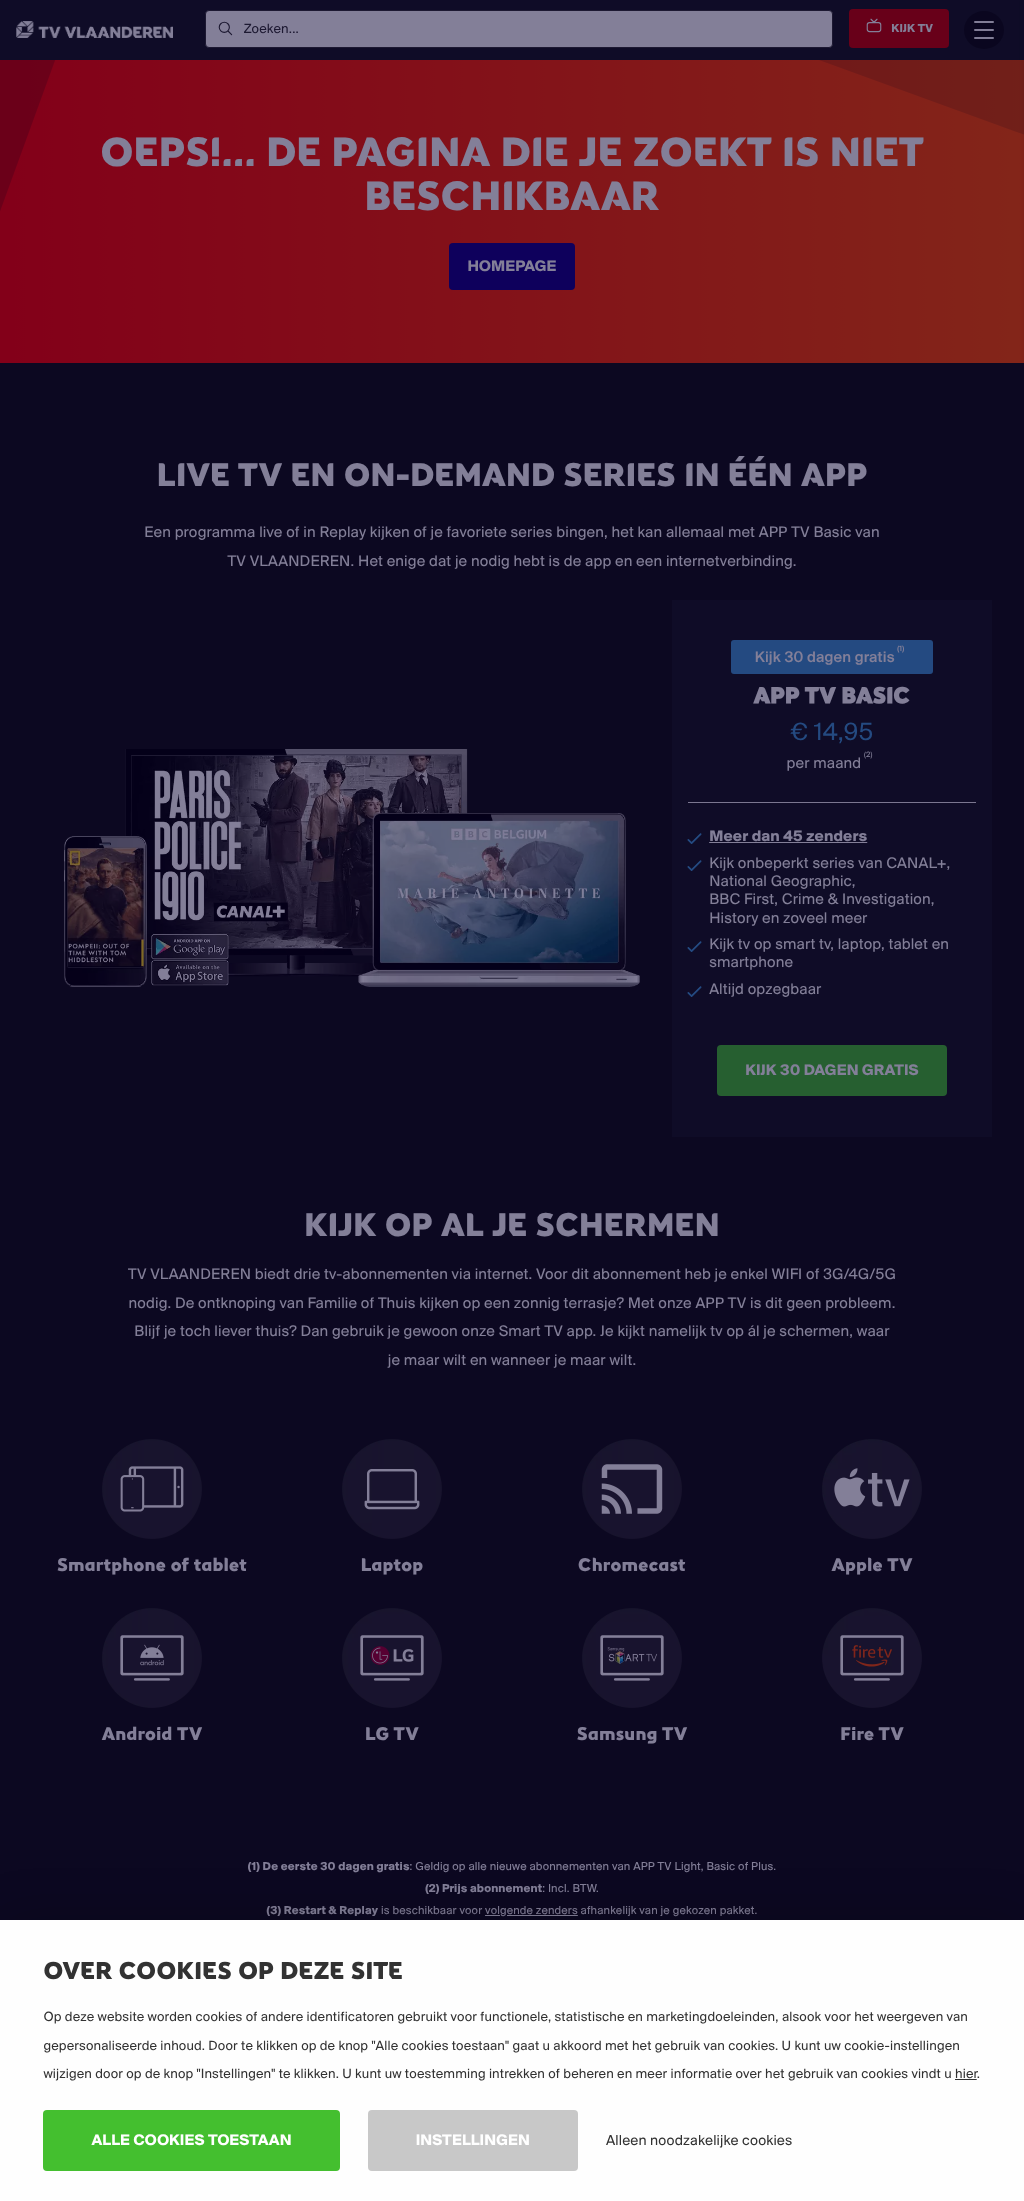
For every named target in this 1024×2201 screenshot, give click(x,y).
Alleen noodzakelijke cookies (699, 2140)
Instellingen (473, 2139)
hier (966, 2074)
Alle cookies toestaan (191, 2139)
